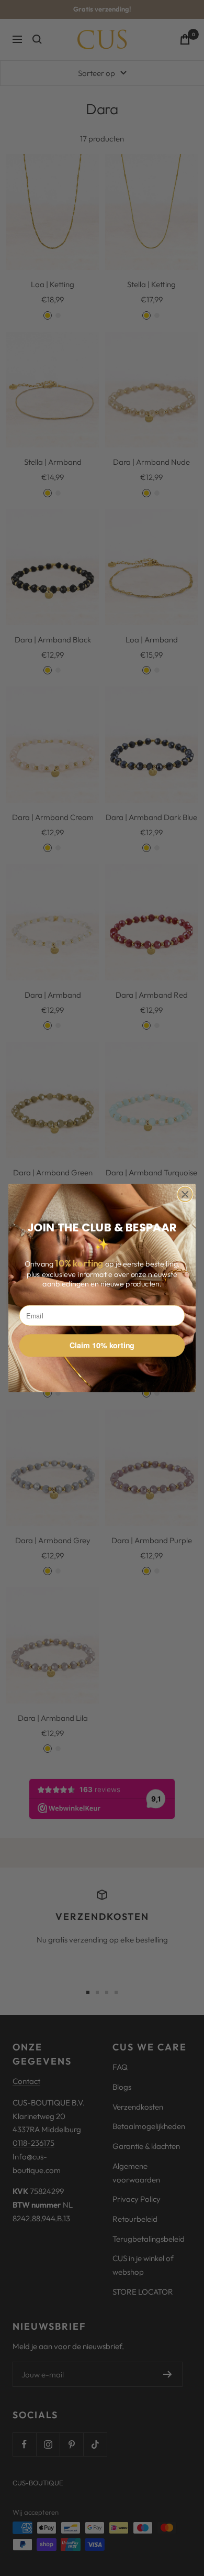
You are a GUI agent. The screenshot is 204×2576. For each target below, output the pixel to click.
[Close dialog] (185, 1194)
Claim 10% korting (102, 1345)
